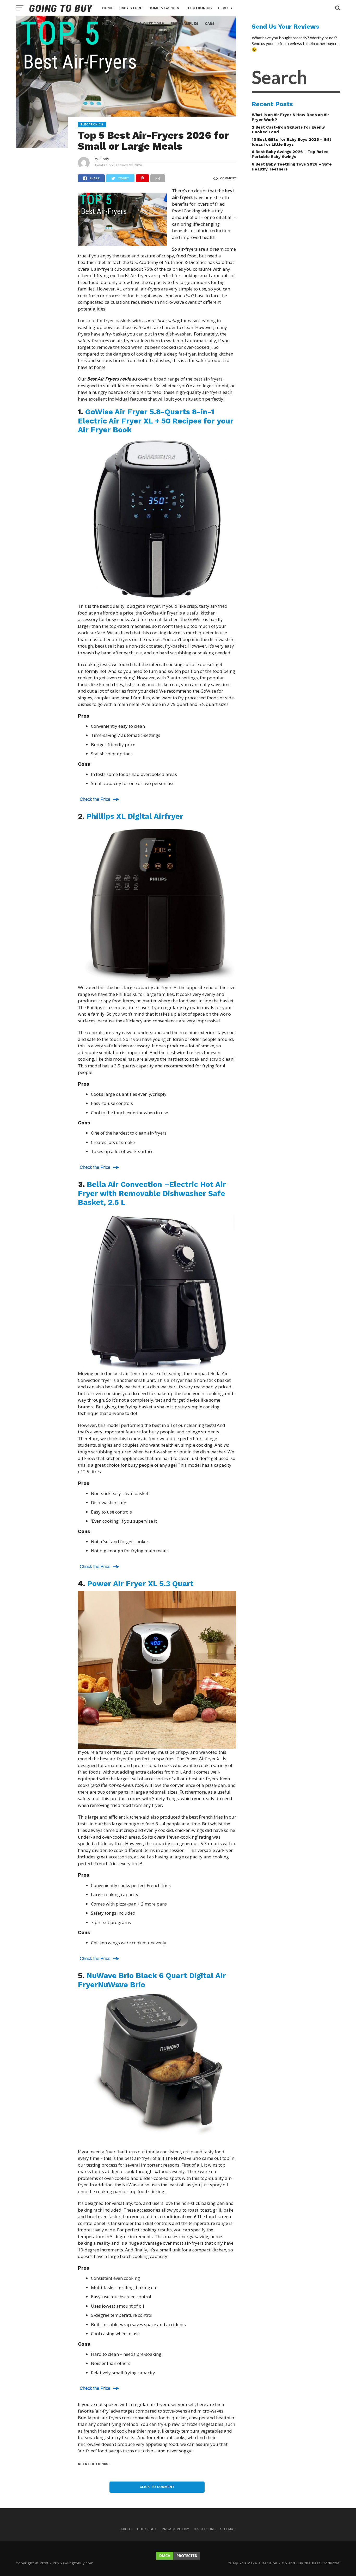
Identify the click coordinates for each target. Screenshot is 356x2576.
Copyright (147, 2529)
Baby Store (131, 8)
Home (108, 8)
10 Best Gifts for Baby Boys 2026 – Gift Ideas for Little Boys (292, 142)
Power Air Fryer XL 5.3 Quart (142, 1584)
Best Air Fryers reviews (112, 379)
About (126, 2529)
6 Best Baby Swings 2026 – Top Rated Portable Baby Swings (290, 154)
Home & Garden (164, 8)
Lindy (104, 159)
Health (109, 23)
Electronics (199, 8)
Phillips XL (136, 816)
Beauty (225, 8)
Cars (210, 23)
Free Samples (185, 23)
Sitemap (228, 2529)
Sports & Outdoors (143, 23)
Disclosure (205, 2529)
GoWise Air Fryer (156, 421)
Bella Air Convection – (152, 1193)
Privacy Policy (175, 2529)
